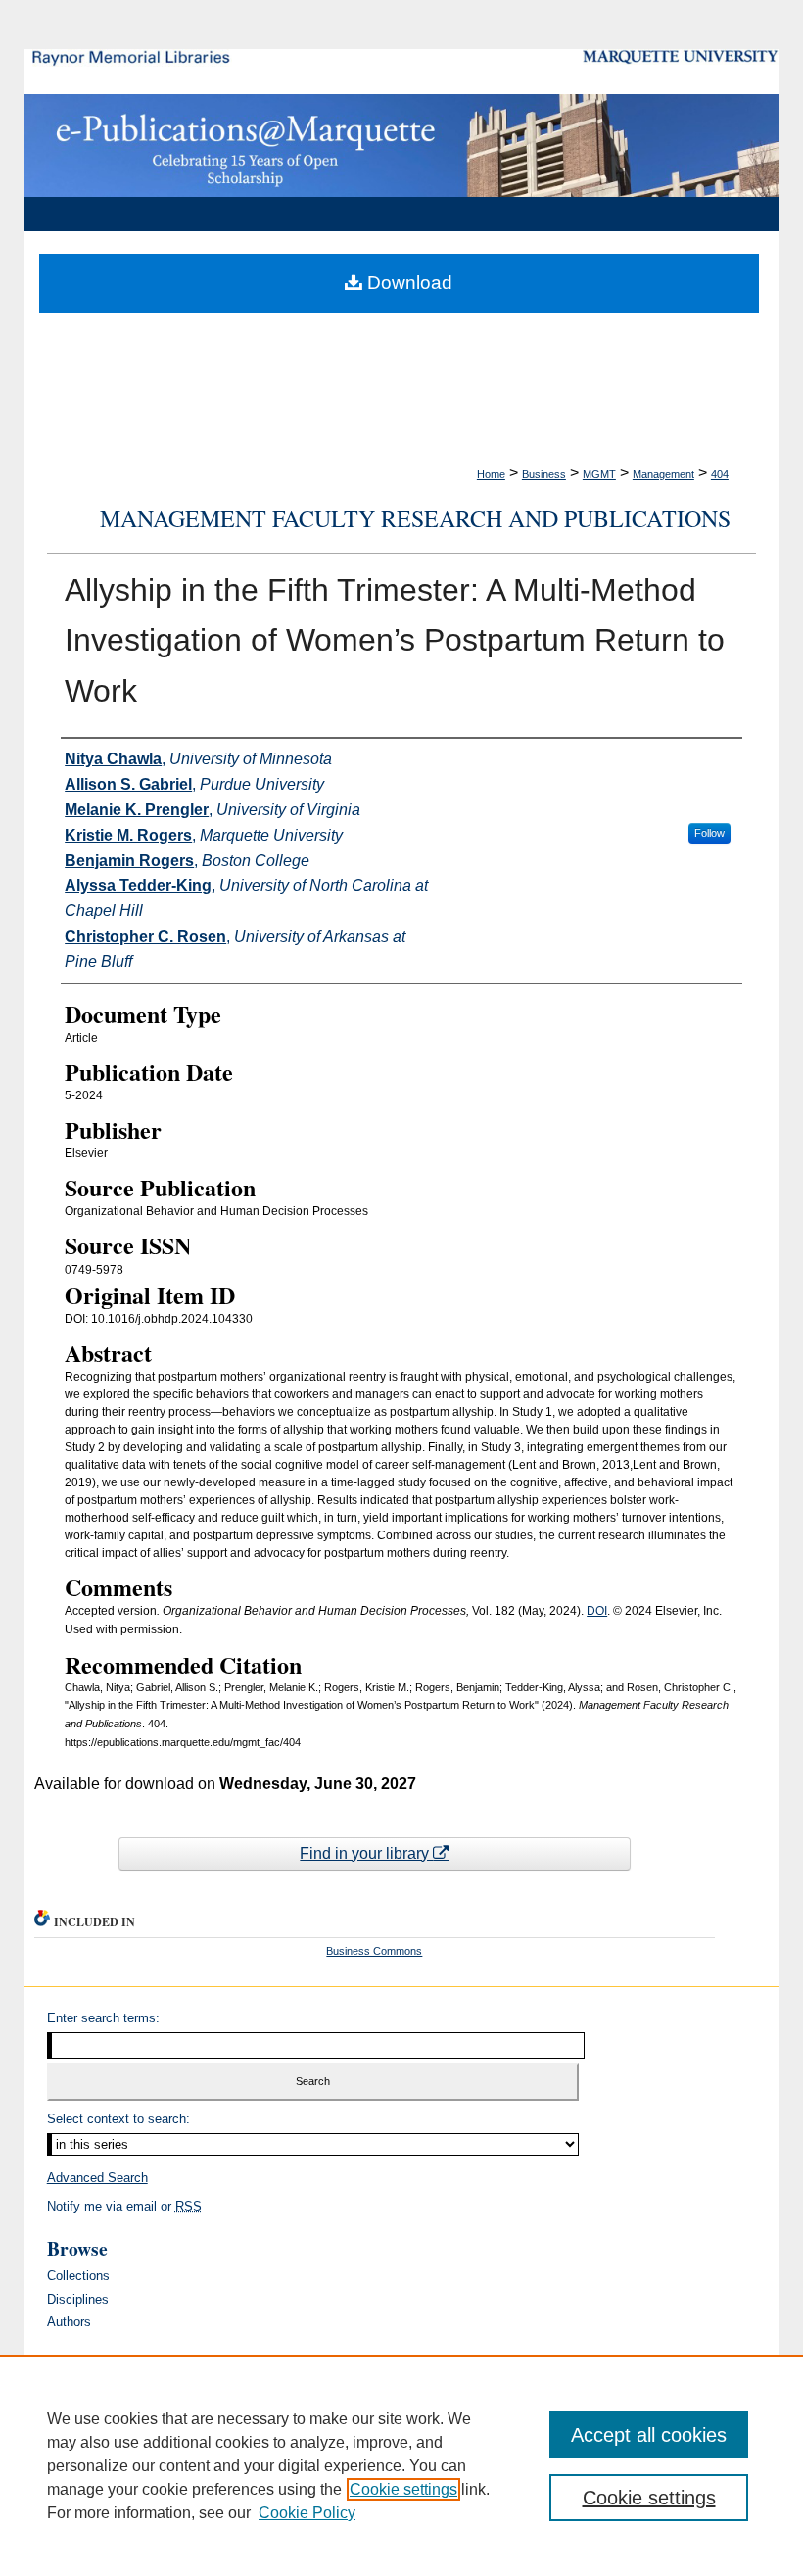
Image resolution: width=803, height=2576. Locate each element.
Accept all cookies (649, 2435)
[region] (401, 2465)
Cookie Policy (307, 2513)
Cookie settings (403, 2489)
